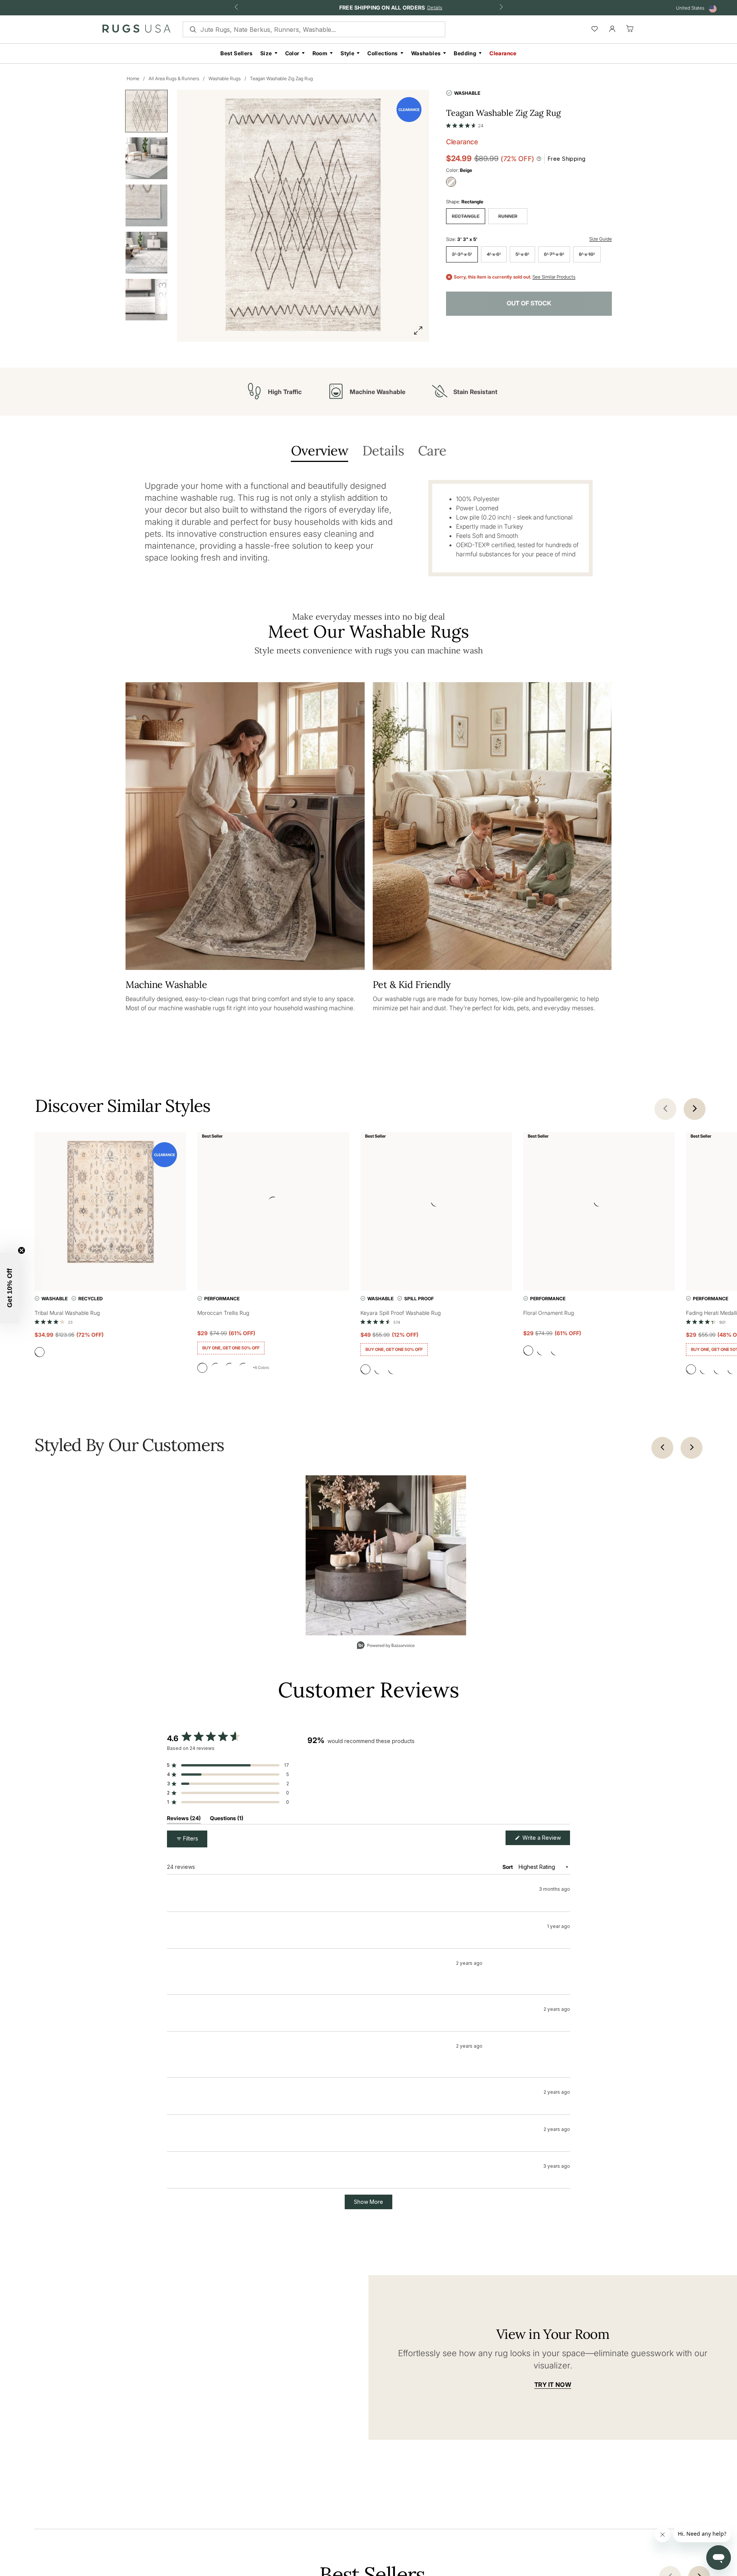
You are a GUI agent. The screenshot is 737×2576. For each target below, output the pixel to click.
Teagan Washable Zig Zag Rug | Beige (235, 1917)
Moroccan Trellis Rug (223, 1313)
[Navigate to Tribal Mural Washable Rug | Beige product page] (110, 1203)
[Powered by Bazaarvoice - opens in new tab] (386, 1646)
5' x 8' (522, 254)
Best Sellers (236, 53)
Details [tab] (383, 451)
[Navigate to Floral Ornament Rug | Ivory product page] (599, 1203)
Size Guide (601, 239)
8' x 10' (587, 254)
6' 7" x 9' (554, 254)
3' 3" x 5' (462, 254)
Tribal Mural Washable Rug (67, 1313)
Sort (508, 1867)
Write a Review (545, 1840)
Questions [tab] (227, 1820)
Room (320, 53)
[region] (439, 1779)
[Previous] (662, 1448)
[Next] (692, 1448)
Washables (426, 53)
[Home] (136, 30)
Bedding (465, 53)
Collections (383, 53)
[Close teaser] (21, 1250)
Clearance (503, 53)
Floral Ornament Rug (549, 1313)
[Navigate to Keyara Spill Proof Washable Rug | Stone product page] (436, 1203)
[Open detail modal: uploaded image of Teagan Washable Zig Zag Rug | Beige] (386, 1555)
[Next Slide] (564, 1779)
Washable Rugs (225, 78)
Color (292, 53)
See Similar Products (554, 277)
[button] (465, 124)
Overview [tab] (320, 451)
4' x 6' (494, 254)
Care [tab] (432, 451)
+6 (261, 1369)
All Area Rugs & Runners (174, 78)
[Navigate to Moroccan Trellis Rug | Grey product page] (273, 1203)
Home (133, 78)
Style (347, 53)
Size (266, 53)
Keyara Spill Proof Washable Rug (401, 1313)
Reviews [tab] (184, 1820)
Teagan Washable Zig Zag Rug (281, 78)
